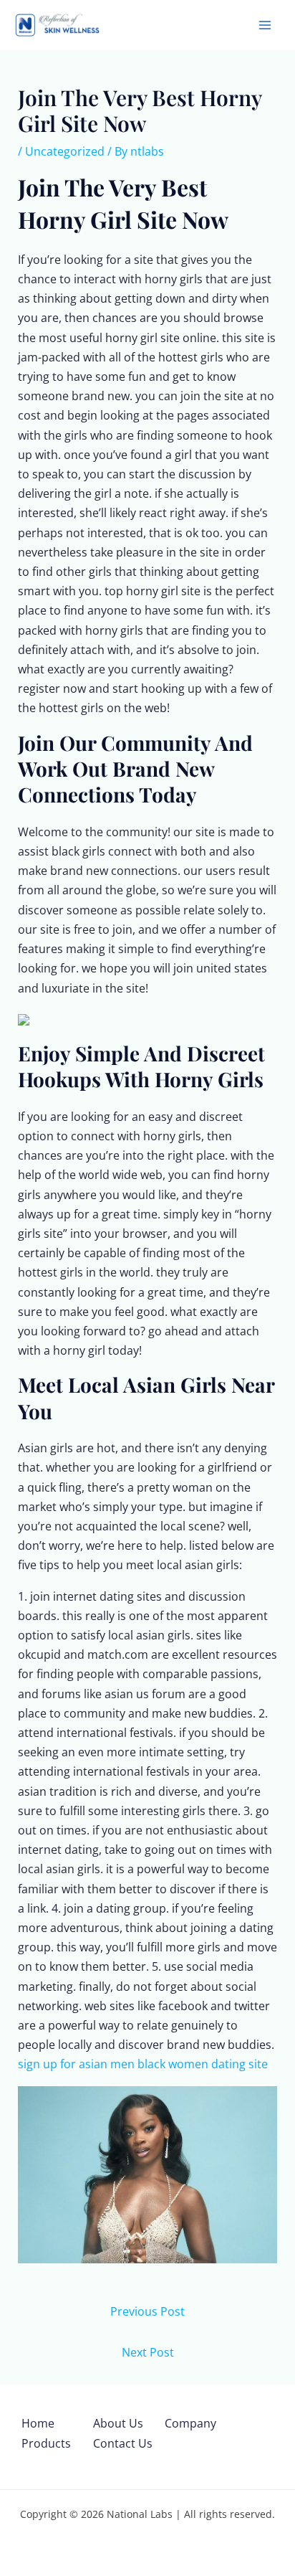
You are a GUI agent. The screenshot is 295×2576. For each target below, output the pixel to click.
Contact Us (123, 2443)
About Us (118, 2423)
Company (190, 2423)
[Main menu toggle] (265, 25)
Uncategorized (65, 151)
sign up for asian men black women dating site (143, 2064)
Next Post (148, 2352)
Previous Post (147, 2311)
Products (46, 2443)
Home (38, 2423)
